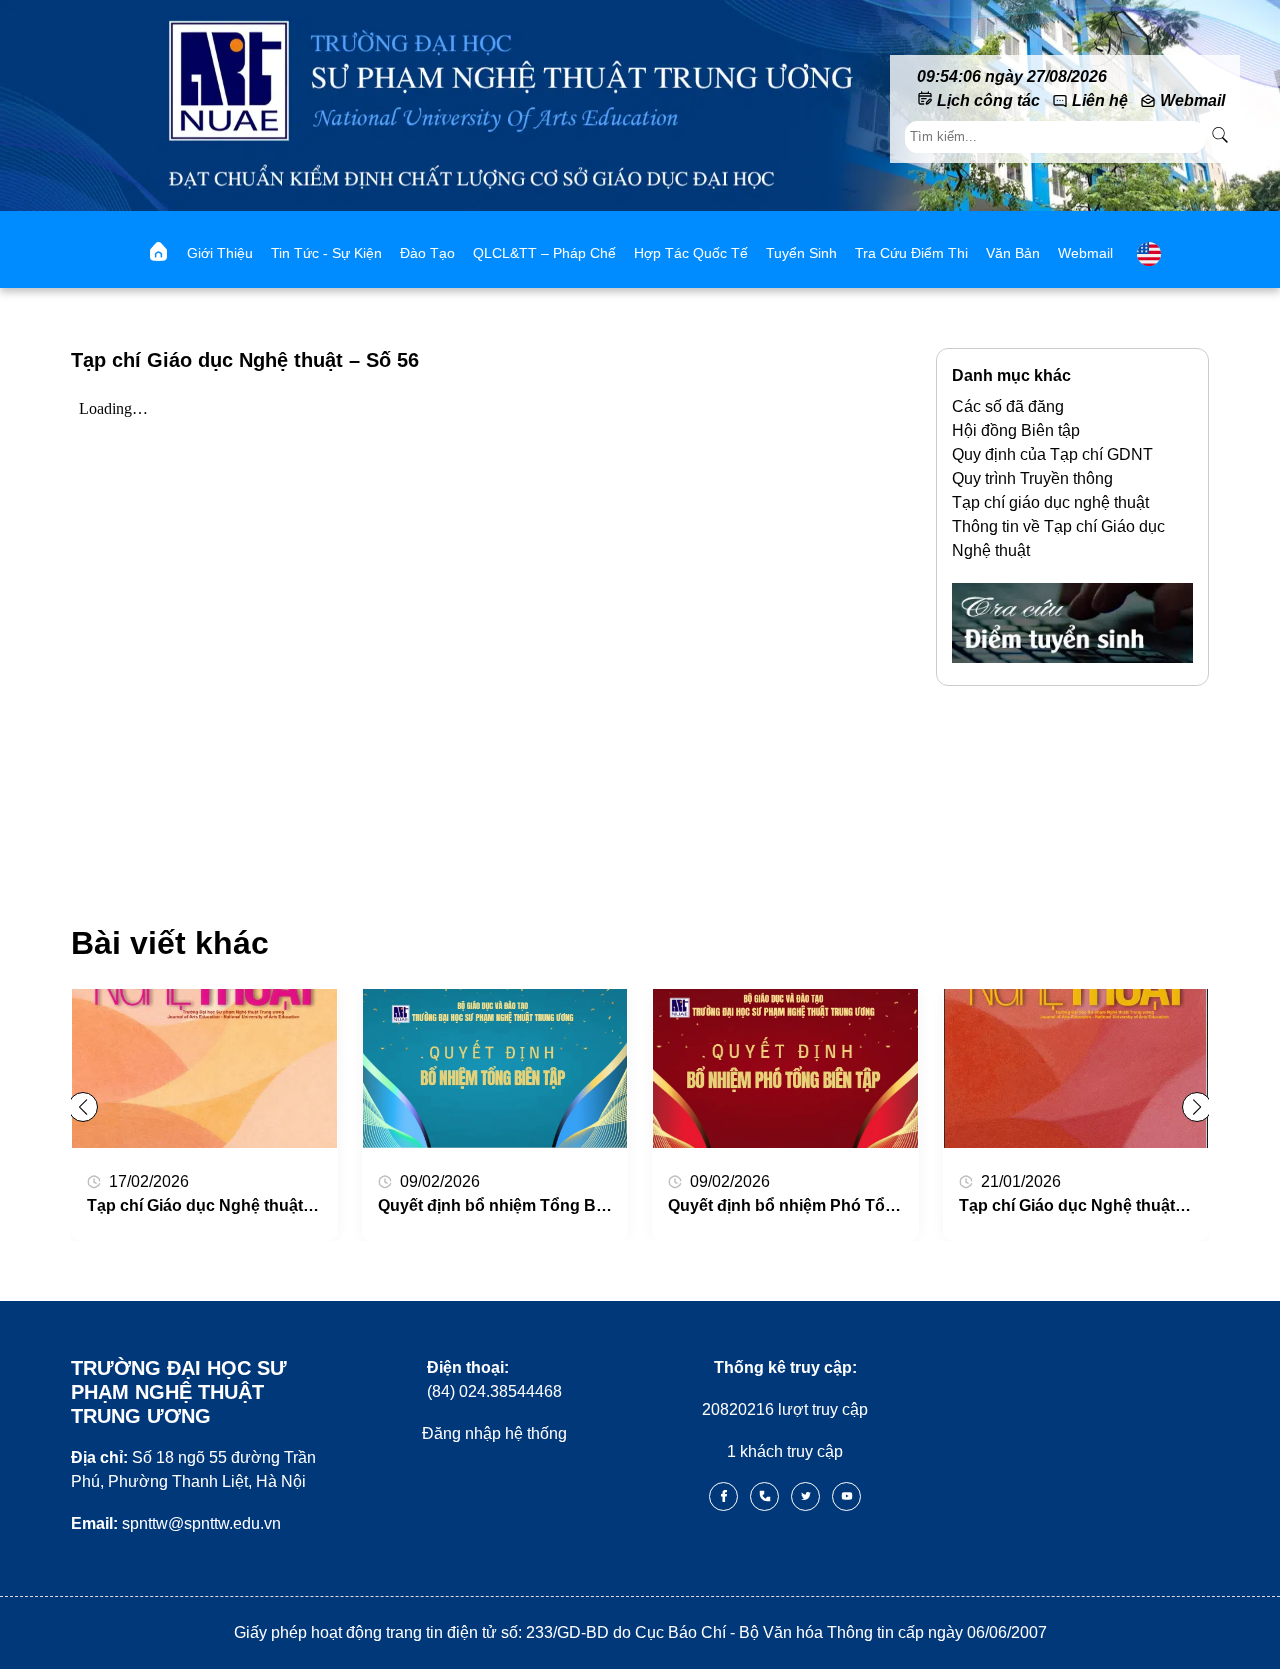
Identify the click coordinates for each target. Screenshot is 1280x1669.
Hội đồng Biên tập (1016, 430)
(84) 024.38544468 (494, 1379)
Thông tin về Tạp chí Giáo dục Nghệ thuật (1058, 538)
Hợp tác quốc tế (691, 253)
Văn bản (1013, 253)
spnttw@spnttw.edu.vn (176, 1523)
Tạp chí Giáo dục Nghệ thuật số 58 (217, 1205)
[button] (1197, 1107)
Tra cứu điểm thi (911, 253)
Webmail (1192, 100)
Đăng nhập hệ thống (494, 1433)
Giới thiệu (220, 253)
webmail (1085, 253)
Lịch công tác (988, 100)
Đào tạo (427, 253)
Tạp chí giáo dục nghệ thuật (1050, 502)
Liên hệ (1100, 100)
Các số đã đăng (1008, 406)
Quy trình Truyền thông (1032, 478)
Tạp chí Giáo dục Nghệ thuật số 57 (1089, 1205)
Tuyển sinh (801, 253)
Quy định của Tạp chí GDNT (1052, 454)
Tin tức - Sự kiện (326, 253)
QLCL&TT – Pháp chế (544, 253)
